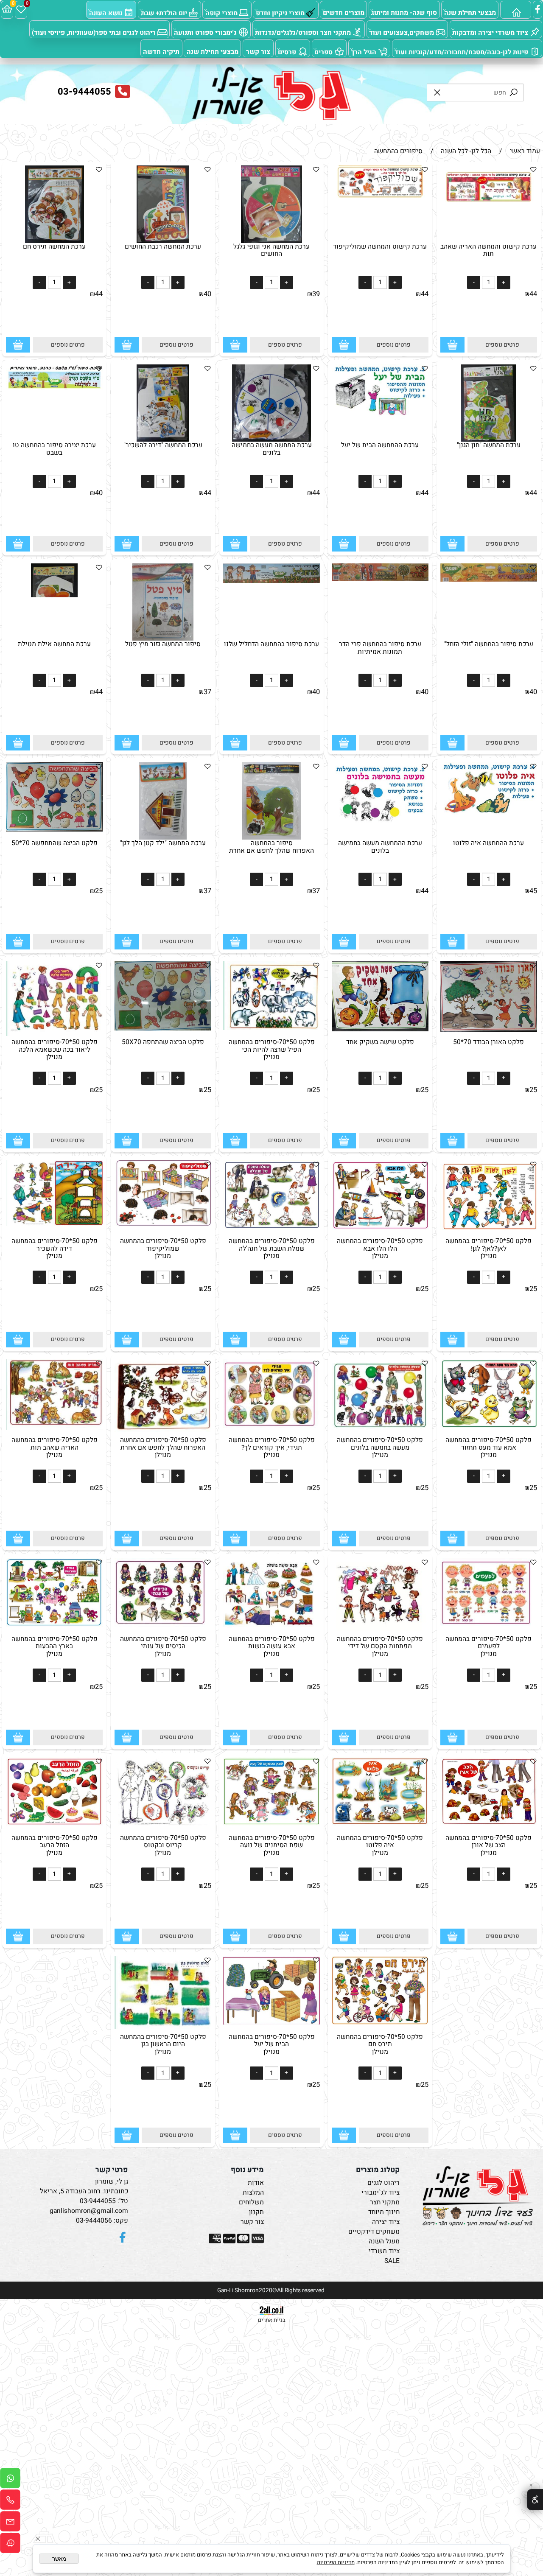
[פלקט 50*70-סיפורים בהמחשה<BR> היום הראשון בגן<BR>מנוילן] (163, 2027)
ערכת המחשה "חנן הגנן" (489, 445)
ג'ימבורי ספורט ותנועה (205, 33)
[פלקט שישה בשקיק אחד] (380, 1029)
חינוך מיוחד (384, 2212)
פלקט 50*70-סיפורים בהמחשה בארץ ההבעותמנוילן (55, 1646)
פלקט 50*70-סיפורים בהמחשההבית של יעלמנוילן (272, 2044)
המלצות (253, 2193)
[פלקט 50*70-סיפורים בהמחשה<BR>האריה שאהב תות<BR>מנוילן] (55, 1428)
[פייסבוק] (538, 10)
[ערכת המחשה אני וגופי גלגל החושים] (271, 241)
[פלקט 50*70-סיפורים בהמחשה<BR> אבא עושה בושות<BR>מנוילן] (272, 1629)
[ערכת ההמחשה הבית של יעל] (380, 417)
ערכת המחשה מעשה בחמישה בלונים (272, 449)
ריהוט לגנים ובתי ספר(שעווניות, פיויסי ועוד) (94, 33)
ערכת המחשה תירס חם (54, 247)
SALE (392, 2261)
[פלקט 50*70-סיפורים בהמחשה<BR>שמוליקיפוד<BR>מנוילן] (163, 1225)
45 (533, 891)
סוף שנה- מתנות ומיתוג (404, 13)
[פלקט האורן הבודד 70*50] (489, 1030)
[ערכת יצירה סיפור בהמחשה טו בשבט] (55, 388)
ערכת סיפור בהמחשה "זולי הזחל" (489, 644)
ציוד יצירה (386, 2222)
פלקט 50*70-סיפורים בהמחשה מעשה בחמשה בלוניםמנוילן (380, 1448)
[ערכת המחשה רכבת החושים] (163, 241)
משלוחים (251, 2202)
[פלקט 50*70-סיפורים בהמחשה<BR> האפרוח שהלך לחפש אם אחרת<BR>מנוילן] (163, 1430)
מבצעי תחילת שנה (470, 13)
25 (99, 891)
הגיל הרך (364, 52)
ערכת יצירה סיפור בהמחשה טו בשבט (54, 449)
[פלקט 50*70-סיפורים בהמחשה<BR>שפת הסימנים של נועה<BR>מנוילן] (272, 1824)
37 (207, 692)
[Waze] (10, 2545)
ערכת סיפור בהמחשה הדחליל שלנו (271, 644)
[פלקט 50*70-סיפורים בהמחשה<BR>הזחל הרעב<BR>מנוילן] (55, 1824)
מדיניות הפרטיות (336, 2562)
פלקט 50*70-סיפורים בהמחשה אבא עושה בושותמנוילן (272, 1646)
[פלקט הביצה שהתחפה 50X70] (163, 1029)
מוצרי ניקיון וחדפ (280, 13)
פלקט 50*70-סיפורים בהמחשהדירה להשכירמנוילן (55, 1249)
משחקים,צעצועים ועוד (402, 33)
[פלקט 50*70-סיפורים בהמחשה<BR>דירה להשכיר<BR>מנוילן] (55, 1224)
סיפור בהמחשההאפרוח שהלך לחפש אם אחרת (271, 847)
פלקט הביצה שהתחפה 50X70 (163, 1042)
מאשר (59, 2559)
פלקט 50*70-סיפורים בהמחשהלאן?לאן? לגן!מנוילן (488, 1249)
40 (207, 294)
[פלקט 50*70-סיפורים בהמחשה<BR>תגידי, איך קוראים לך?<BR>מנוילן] (272, 1429)
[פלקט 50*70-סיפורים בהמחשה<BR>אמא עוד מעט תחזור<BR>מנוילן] (489, 1426)
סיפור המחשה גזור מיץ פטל (163, 644)
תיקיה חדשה (161, 52)
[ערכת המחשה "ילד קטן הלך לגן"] (163, 838)
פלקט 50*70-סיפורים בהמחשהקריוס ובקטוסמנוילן (163, 1845)
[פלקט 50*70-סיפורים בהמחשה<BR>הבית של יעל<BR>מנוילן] (272, 2023)
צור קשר (258, 52)
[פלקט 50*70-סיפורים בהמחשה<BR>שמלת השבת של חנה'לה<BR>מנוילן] (272, 1230)
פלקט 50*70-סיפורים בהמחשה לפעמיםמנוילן (488, 1646)
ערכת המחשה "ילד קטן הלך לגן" (163, 843)
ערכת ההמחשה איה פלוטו (488, 843)
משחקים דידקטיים (374, 2232)
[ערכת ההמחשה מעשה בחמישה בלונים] (380, 822)
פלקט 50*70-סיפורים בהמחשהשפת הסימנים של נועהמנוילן (272, 1845)
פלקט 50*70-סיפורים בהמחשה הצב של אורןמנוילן (488, 1845)
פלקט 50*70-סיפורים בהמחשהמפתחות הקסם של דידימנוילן (380, 1646)
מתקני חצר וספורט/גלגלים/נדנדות (303, 33)
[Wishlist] (21, 10)
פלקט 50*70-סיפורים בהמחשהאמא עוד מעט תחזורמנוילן (488, 1448)
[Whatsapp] (10, 2480)
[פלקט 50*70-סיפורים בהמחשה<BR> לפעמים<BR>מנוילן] (489, 1624)
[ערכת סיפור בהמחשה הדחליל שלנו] (272, 581)
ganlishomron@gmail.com (89, 2211)
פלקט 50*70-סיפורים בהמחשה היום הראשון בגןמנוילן (163, 2044)
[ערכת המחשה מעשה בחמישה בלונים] (271, 440)
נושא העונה (106, 13)
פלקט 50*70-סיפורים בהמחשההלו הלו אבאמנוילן (380, 1249)
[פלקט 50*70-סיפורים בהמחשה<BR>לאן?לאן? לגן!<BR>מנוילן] (489, 1231)
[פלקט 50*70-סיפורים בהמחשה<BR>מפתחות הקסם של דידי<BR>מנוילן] (380, 1629)
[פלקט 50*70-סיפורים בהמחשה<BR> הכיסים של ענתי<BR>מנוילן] (163, 1626)
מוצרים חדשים (344, 13)
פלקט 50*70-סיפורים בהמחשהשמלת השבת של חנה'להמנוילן (272, 1249)
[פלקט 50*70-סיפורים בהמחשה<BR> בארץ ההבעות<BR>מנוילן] (55, 1625)
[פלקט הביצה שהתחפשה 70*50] (55, 830)
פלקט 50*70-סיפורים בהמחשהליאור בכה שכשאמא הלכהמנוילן (55, 1050)
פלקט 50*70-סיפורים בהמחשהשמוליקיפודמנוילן (163, 1249)
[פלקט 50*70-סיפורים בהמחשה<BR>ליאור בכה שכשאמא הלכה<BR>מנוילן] (55, 1034)
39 (316, 294)
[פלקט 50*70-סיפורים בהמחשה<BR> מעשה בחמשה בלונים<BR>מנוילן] (380, 1430)
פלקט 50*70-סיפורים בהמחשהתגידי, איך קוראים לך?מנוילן (272, 1448)
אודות (256, 2183)
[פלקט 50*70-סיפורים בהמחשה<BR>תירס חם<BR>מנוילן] (380, 2023)
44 (533, 294)
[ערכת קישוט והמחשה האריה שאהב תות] (489, 200)
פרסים (287, 52)
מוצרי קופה (221, 13)
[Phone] (10, 2502)
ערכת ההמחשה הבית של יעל (380, 445)
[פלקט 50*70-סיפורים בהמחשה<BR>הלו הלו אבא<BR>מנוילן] (380, 1229)
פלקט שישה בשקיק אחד (380, 1042)
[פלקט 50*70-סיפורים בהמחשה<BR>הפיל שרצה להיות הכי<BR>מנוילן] (272, 1028)
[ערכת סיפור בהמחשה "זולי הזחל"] (489, 580)
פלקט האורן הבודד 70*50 (488, 1042)
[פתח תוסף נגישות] (535, 2500)
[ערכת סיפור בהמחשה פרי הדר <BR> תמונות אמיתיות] (380, 579)
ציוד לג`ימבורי (381, 2193)
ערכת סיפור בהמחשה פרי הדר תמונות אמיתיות (380, 648)
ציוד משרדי (384, 2251)
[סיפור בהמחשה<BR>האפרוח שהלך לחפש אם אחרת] (271, 838)
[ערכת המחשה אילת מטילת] (54, 639)
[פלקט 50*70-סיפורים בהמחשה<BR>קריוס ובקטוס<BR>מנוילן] (163, 1824)
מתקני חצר (385, 2202)
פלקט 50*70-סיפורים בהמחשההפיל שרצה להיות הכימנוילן (272, 1050)
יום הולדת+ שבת (164, 13)
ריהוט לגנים (383, 2183)
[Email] (10, 2523)
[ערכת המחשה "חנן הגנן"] (489, 440)
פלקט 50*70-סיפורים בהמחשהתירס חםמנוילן (380, 2044)
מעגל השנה (384, 2241)
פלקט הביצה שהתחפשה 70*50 (55, 843)
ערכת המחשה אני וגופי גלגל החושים (271, 250)
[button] (452, 345)
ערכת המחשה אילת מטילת (54, 644)
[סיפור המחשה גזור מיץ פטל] (163, 639)
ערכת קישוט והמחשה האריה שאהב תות (488, 250)
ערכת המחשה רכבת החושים (163, 247)
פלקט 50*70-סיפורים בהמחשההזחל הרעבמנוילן (55, 1845)
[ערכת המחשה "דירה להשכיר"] (163, 440)
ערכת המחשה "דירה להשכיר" (163, 445)
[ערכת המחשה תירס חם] (55, 241)
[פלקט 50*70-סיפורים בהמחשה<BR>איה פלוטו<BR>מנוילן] (380, 1824)
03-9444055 (98, 2201)
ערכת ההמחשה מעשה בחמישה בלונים (380, 847)
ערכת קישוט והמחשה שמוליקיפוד (380, 247)
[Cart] (7, 10)
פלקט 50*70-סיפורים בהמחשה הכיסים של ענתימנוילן (163, 1646)
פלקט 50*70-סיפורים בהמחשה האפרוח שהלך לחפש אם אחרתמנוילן (163, 1448)
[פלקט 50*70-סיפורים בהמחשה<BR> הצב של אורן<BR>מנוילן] (489, 1824)
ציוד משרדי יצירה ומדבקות (490, 33)
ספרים (323, 52)
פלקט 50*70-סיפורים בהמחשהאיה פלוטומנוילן (380, 1845)
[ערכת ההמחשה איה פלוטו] (489, 815)
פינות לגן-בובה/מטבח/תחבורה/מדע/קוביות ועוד (461, 52)
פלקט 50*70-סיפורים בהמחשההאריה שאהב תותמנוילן (55, 1448)
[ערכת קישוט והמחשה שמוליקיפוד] (380, 196)
